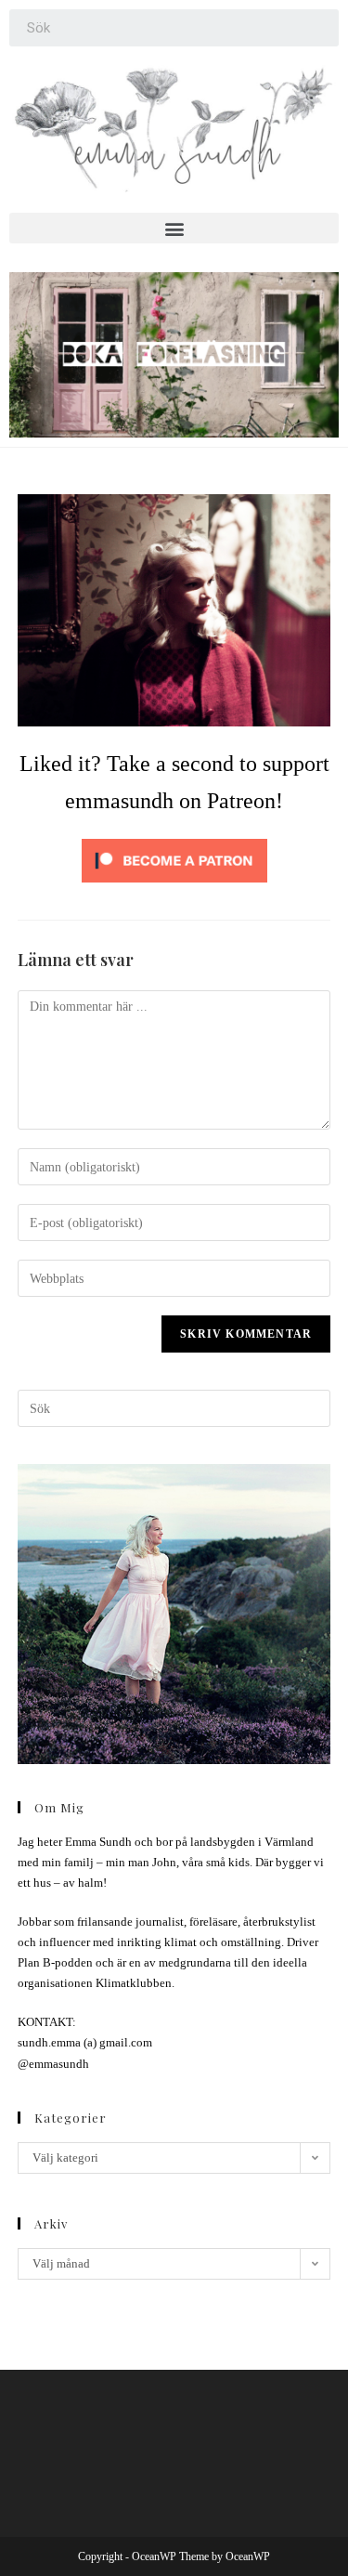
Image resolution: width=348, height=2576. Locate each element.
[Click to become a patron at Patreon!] (174, 859)
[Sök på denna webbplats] (174, 1407)
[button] (174, 228)
